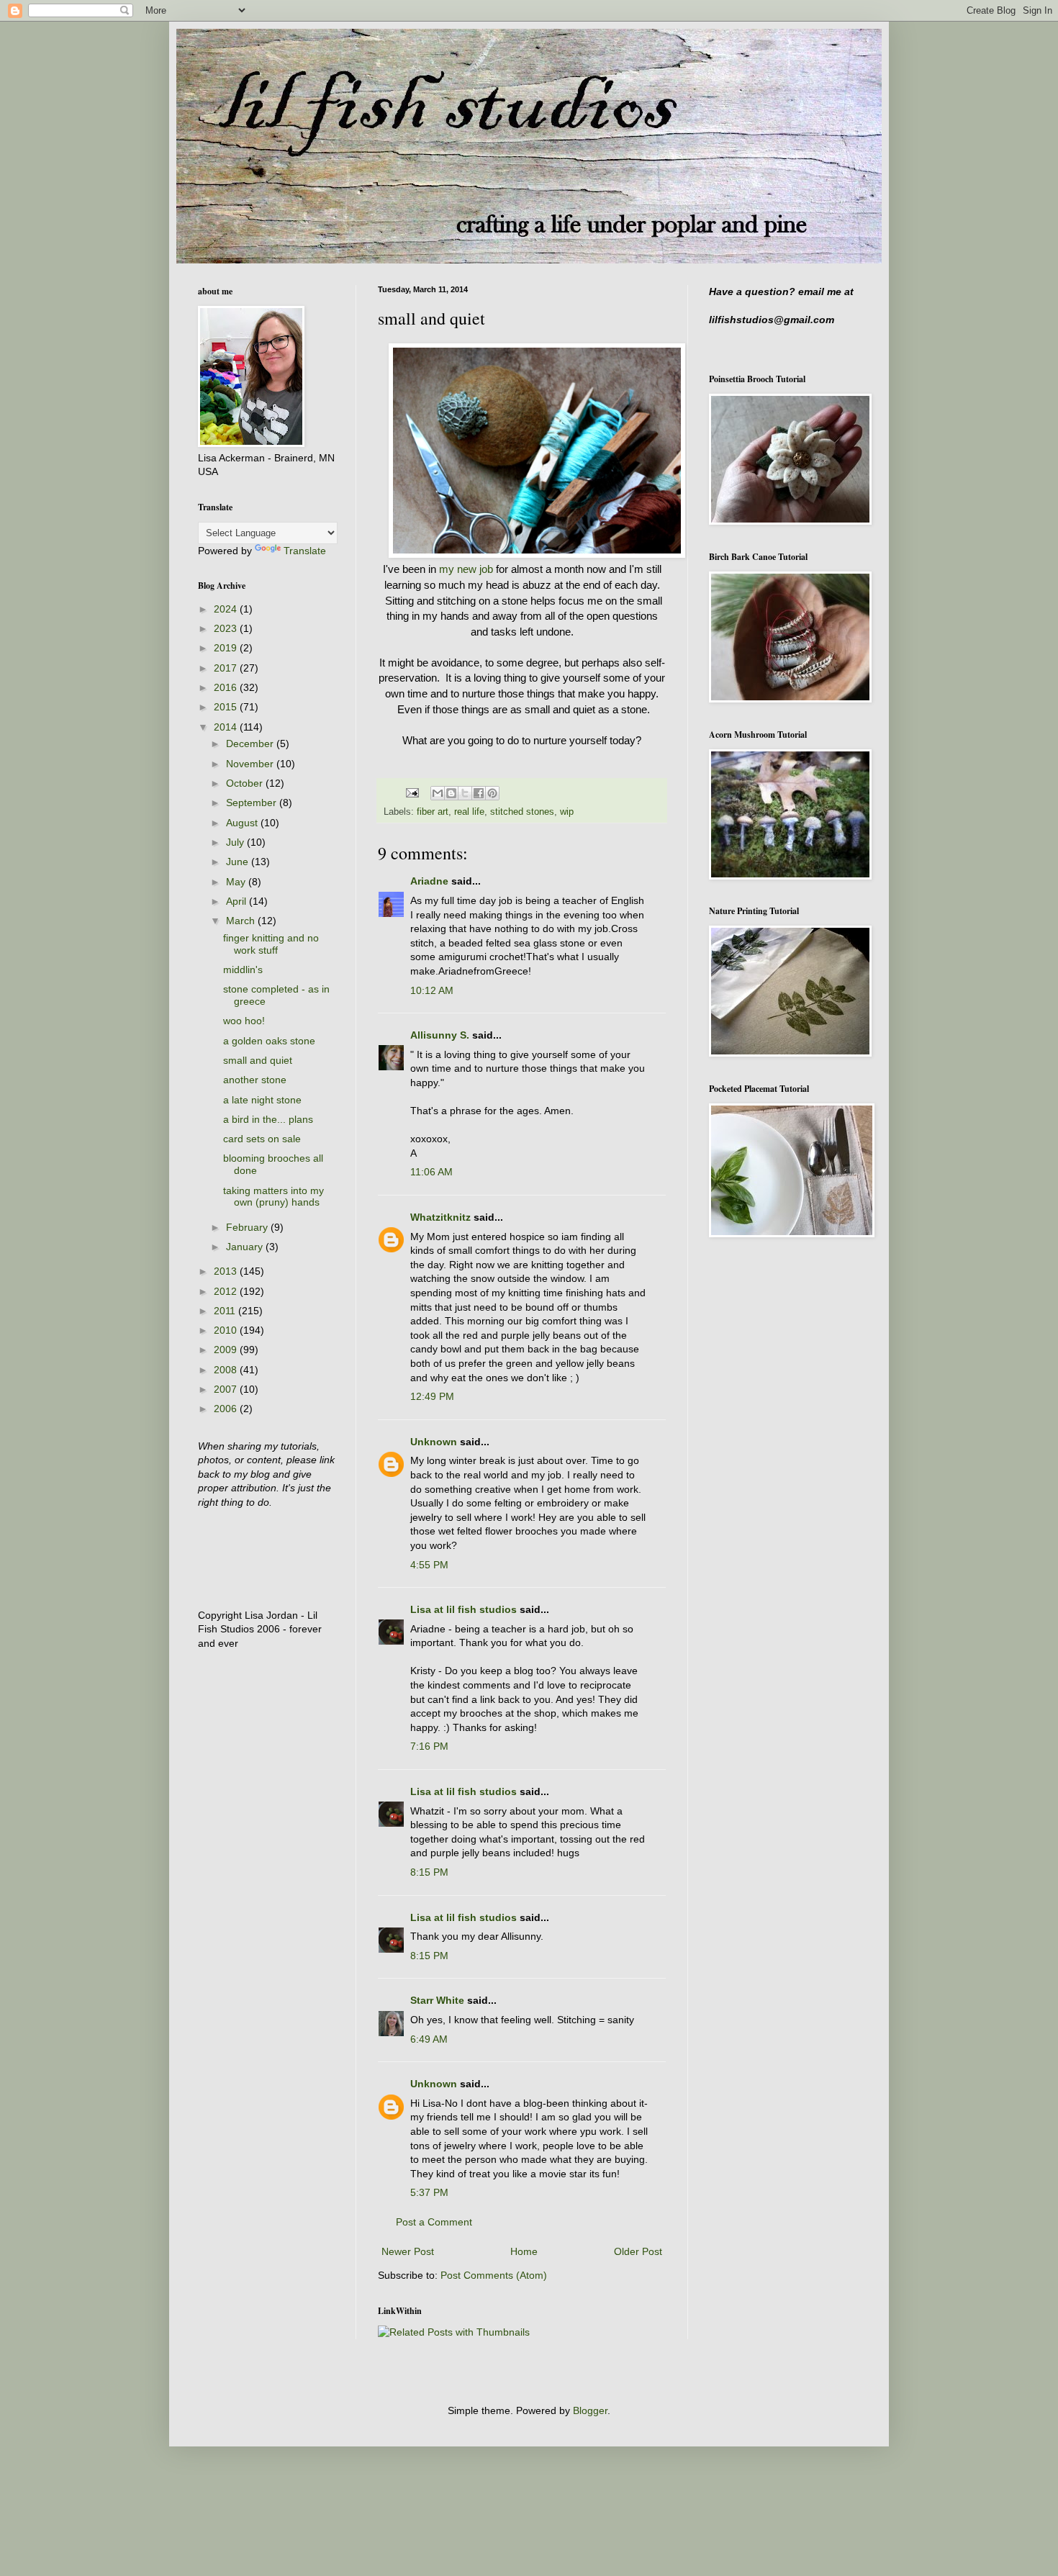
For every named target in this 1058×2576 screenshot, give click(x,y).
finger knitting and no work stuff (271, 944)
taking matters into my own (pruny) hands (273, 1197)
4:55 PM (429, 1565)
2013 (227, 1271)
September (253, 803)
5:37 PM (429, 2192)
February (248, 1227)
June (239, 862)
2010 (227, 1330)
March (242, 921)
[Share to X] (465, 793)
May (237, 882)
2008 (227, 1370)
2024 (227, 609)
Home (524, 2251)
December (251, 744)
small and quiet (258, 1060)
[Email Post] (412, 792)
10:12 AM (432, 990)
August (243, 823)
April (238, 901)
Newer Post (408, 2251)
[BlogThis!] (451, 793)
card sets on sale (262, 1139)
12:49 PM (432, 1396)
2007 (227, 1389)
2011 (226, 1311)
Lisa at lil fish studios (464, 1609)
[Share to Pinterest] (492, 793)
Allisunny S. (440, 1035)
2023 (227, 628)
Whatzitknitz (440, 1217)
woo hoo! (244, 1021)
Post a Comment (434, 2222)
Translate (305, 551)
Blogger (590, 2410)
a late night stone (262, 1100)
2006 (227, 1409)
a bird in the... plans (268, 1119)
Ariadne (429, 881)
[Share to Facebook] (479, 793)
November (251, 764)
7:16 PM (429, 1746)
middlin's (243, 970)
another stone (255, 1080)
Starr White (437, 2000)
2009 (227, 1350)
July (236, 842)
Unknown (434, 1442)
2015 (227, 707)
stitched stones (522, 812)
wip (567, 812)
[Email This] (438, 793)
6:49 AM (429, 2039)
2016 (227, 687)
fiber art (433, 812)
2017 (227, 668)
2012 (227, 1291)
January (246, 1247)
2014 (227, 727)
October (246, 783)
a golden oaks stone (269, 1041)
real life (469, 812)
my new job (466, 569)
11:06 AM (431, 1172)
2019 (227, 648)
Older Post (638, 2251)
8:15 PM (429, 1872)
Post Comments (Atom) (494, 2275)
